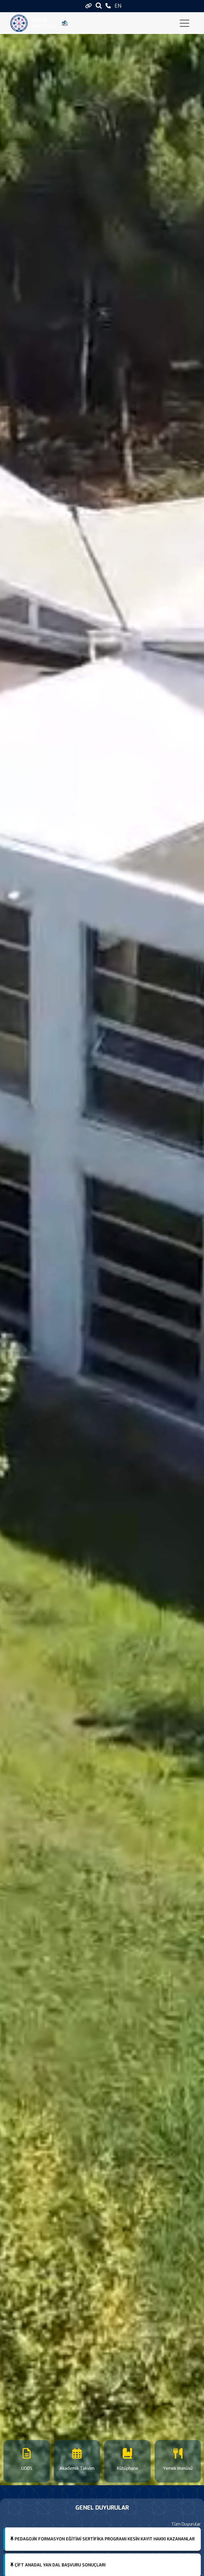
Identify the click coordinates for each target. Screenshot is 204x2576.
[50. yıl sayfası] (65, 23)
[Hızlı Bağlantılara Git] (89, 6)
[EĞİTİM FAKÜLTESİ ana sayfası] (19, 23)
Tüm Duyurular (186, 2524)
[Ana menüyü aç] (184, 23)
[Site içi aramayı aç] (99, 5)
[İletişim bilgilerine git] (108, 6)
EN (118, 6)
